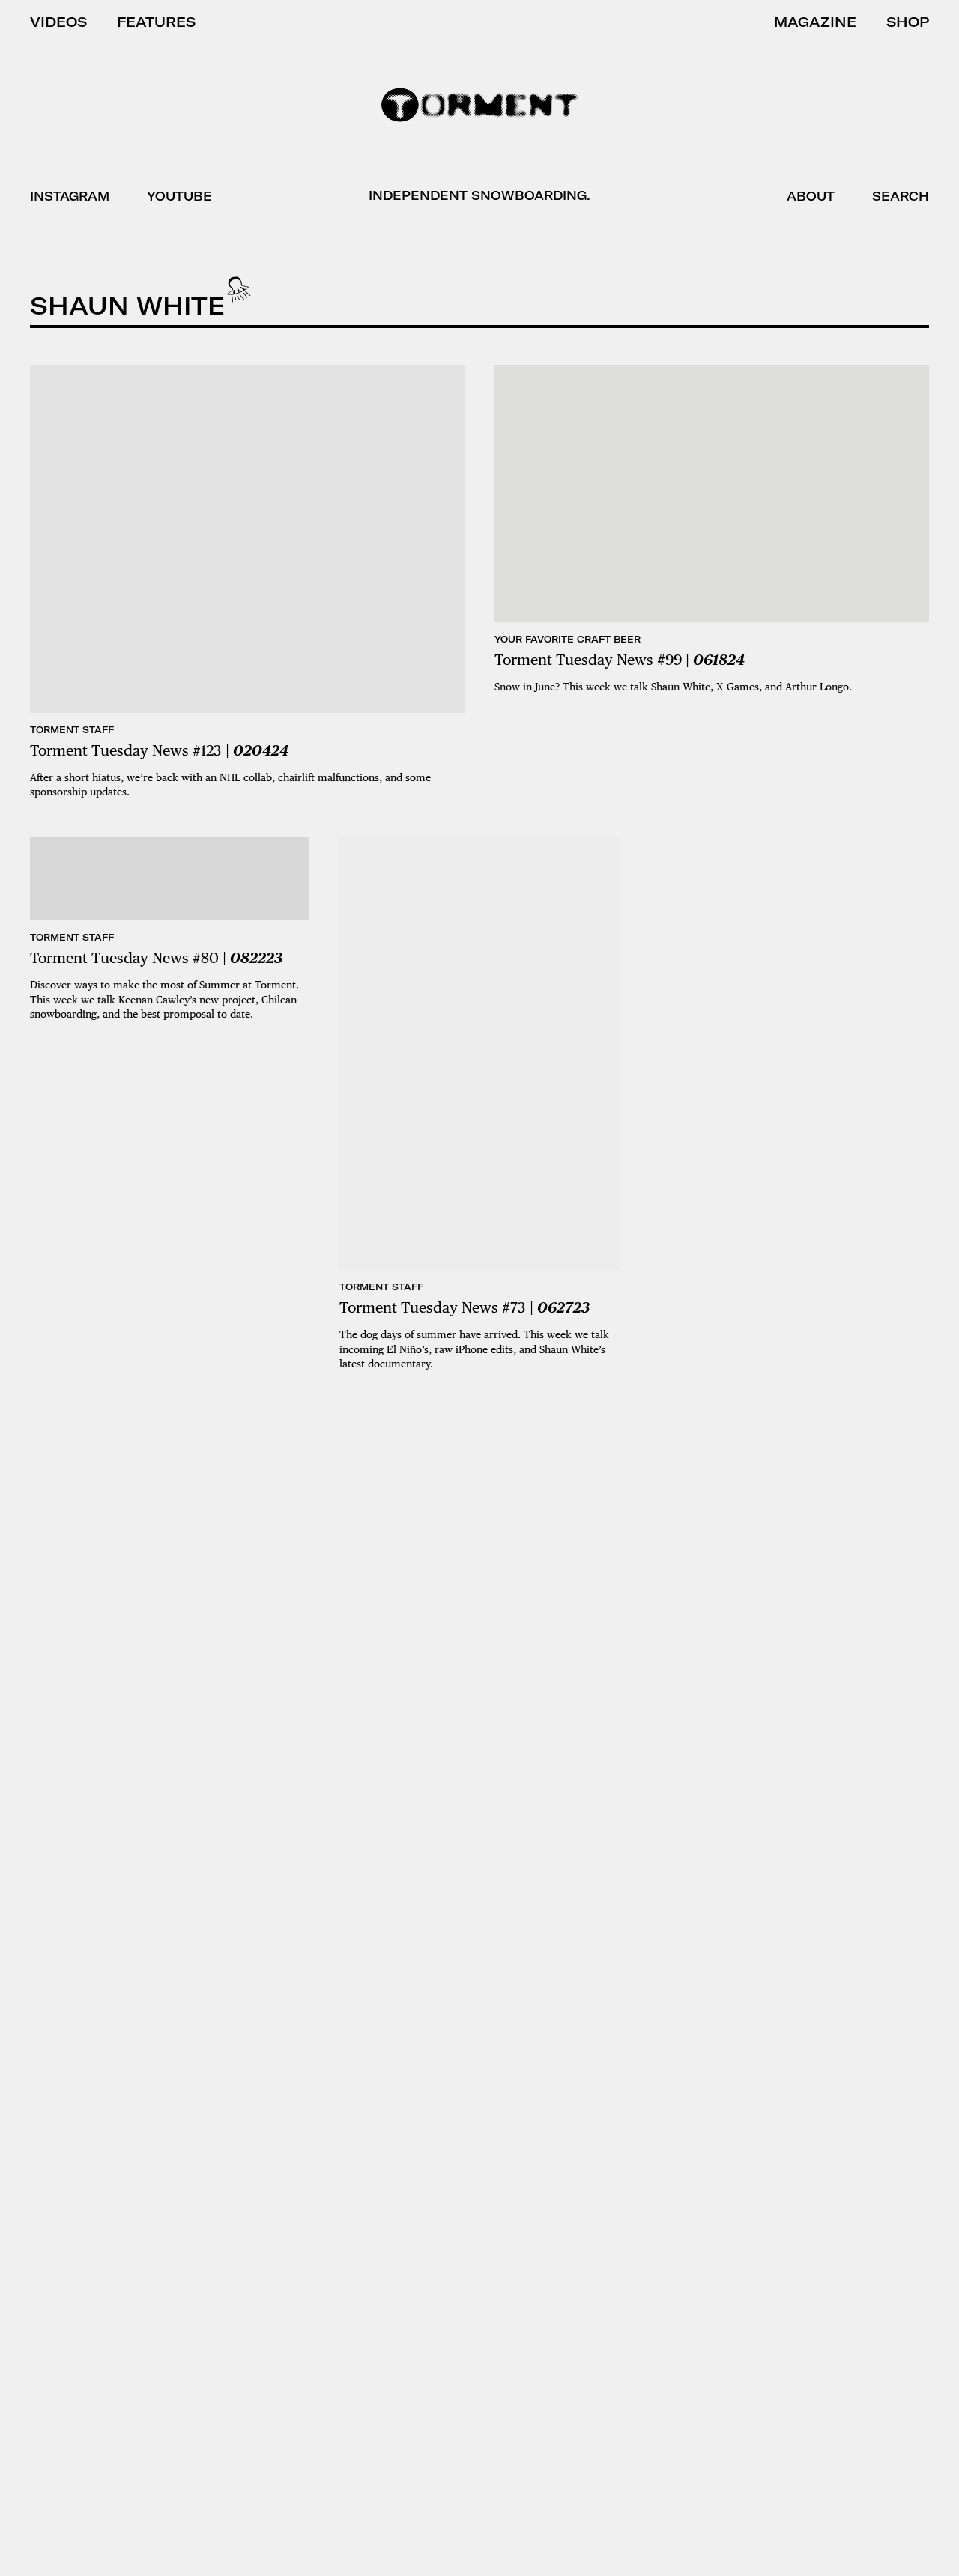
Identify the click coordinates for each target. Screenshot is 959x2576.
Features (156, 22)
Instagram (70, 196)
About (811, 196)
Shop (908, 22)
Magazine (815, 22)
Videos (58, 22)
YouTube (179, 196)
